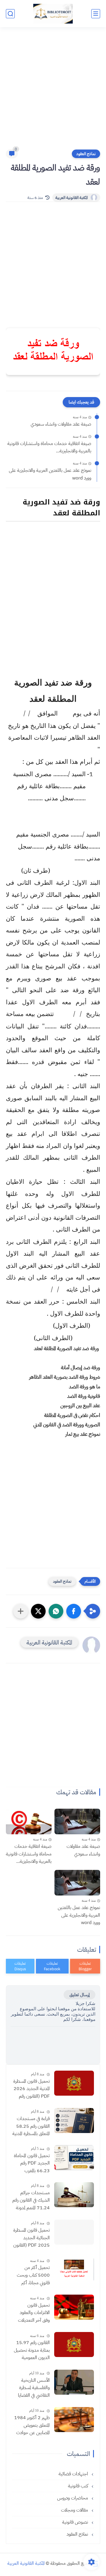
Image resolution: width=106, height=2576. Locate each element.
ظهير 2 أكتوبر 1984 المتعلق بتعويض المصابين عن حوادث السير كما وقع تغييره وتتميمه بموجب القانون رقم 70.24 (32, 2426)
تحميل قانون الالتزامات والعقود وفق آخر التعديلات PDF (34, 2313)
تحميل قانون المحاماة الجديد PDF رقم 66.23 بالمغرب (32, 2163)
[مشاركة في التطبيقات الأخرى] (21, 1611)
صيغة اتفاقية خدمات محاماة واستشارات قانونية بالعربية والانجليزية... (49, 447)
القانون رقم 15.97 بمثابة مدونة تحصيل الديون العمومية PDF (32, 2351)
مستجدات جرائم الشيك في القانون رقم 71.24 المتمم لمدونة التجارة (31, 2201)
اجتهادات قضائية (74, 2474)
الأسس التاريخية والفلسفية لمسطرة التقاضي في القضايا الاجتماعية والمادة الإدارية (34, 2388)
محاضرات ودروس (73, 2498)
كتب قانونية (79, 2486)
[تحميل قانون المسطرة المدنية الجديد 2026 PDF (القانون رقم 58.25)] (74, 2083)
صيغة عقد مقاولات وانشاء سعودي (61, 424)
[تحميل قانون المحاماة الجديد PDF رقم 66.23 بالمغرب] (74, 2158)
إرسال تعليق (79, 1995)
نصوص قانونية (76, 2522)
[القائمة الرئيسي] (96, 14)
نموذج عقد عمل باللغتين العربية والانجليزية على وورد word (50, 474)
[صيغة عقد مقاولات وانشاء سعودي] (77, 1821)
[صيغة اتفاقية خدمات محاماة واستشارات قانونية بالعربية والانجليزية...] (29, 1821)
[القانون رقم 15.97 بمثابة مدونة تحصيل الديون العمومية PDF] (74, 2345)
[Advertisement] (53, 92)
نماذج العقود (86, 154)
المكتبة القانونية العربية (72, 198)
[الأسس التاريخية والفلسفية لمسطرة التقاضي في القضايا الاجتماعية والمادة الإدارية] (74, 2382)
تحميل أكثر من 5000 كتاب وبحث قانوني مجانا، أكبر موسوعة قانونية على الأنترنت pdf (32, 2275)
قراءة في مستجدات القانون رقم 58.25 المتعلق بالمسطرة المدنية (31, 2126)
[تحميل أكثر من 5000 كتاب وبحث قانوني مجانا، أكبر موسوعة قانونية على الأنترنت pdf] (74, 2269)
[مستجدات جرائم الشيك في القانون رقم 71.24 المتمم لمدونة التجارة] (74, 2195)
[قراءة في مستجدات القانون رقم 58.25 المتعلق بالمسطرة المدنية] (74, 2121)
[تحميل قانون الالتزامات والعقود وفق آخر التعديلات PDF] (74, 2307)
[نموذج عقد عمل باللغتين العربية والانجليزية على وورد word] (77, 1883)
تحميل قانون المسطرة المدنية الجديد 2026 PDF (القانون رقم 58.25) (32, 2089)
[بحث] (10, 14)
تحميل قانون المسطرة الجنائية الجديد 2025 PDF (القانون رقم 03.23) (32, 2238)
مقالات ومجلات (75, 2510)
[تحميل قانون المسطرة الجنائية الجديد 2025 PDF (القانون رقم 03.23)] (74, 2232)
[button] (74, 1611)
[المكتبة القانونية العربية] (53, 14)
